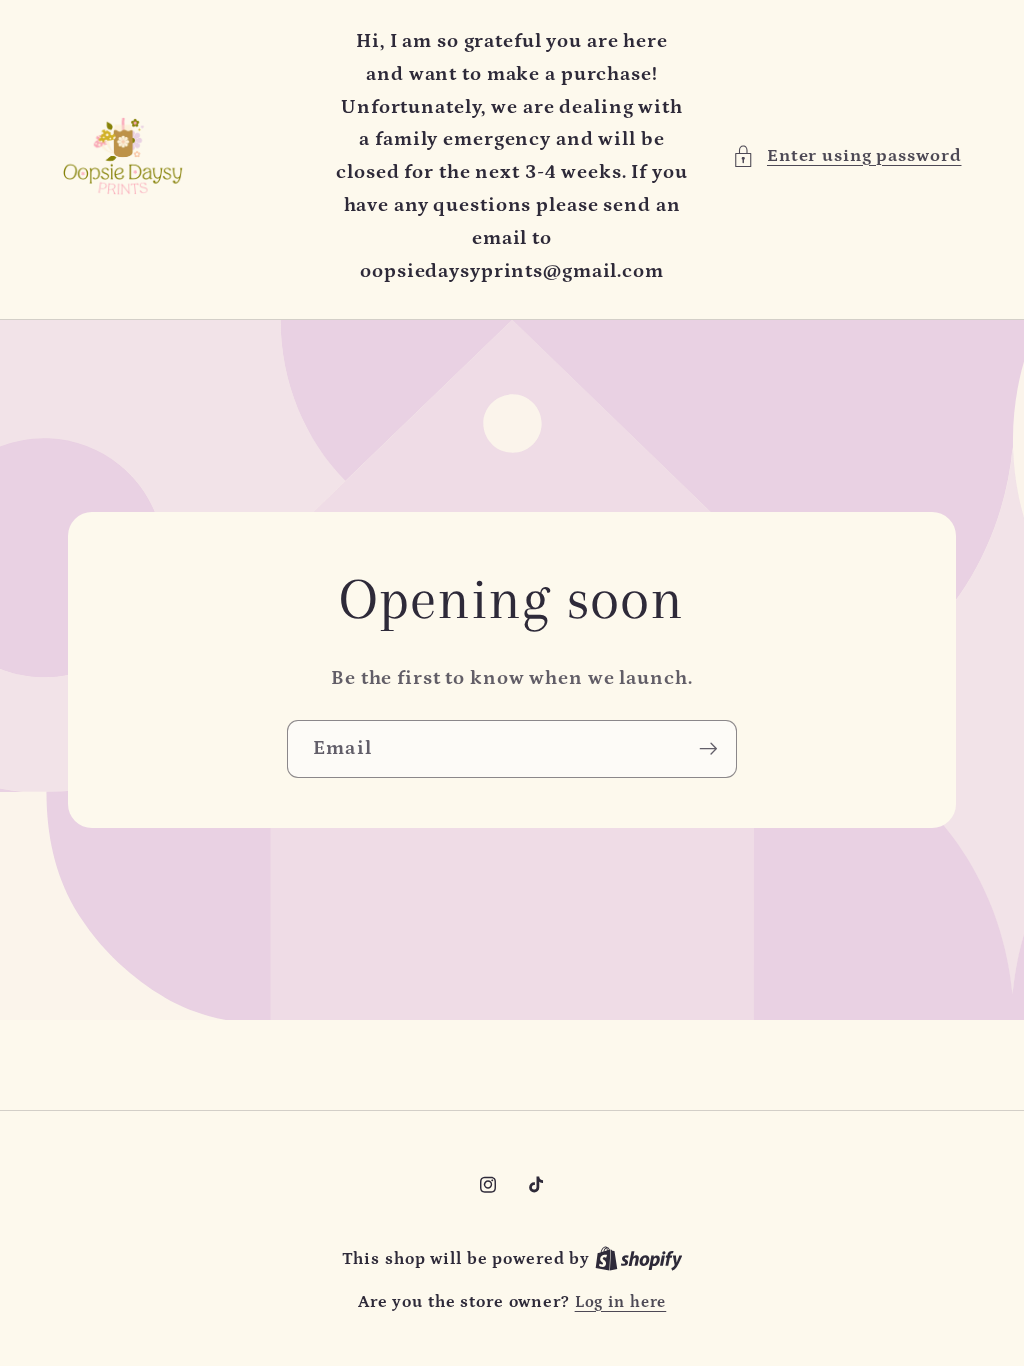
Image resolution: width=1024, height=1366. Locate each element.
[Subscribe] (708, 749)
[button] (847, 156)
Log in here (621, 1302)
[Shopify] (639, 1259)
